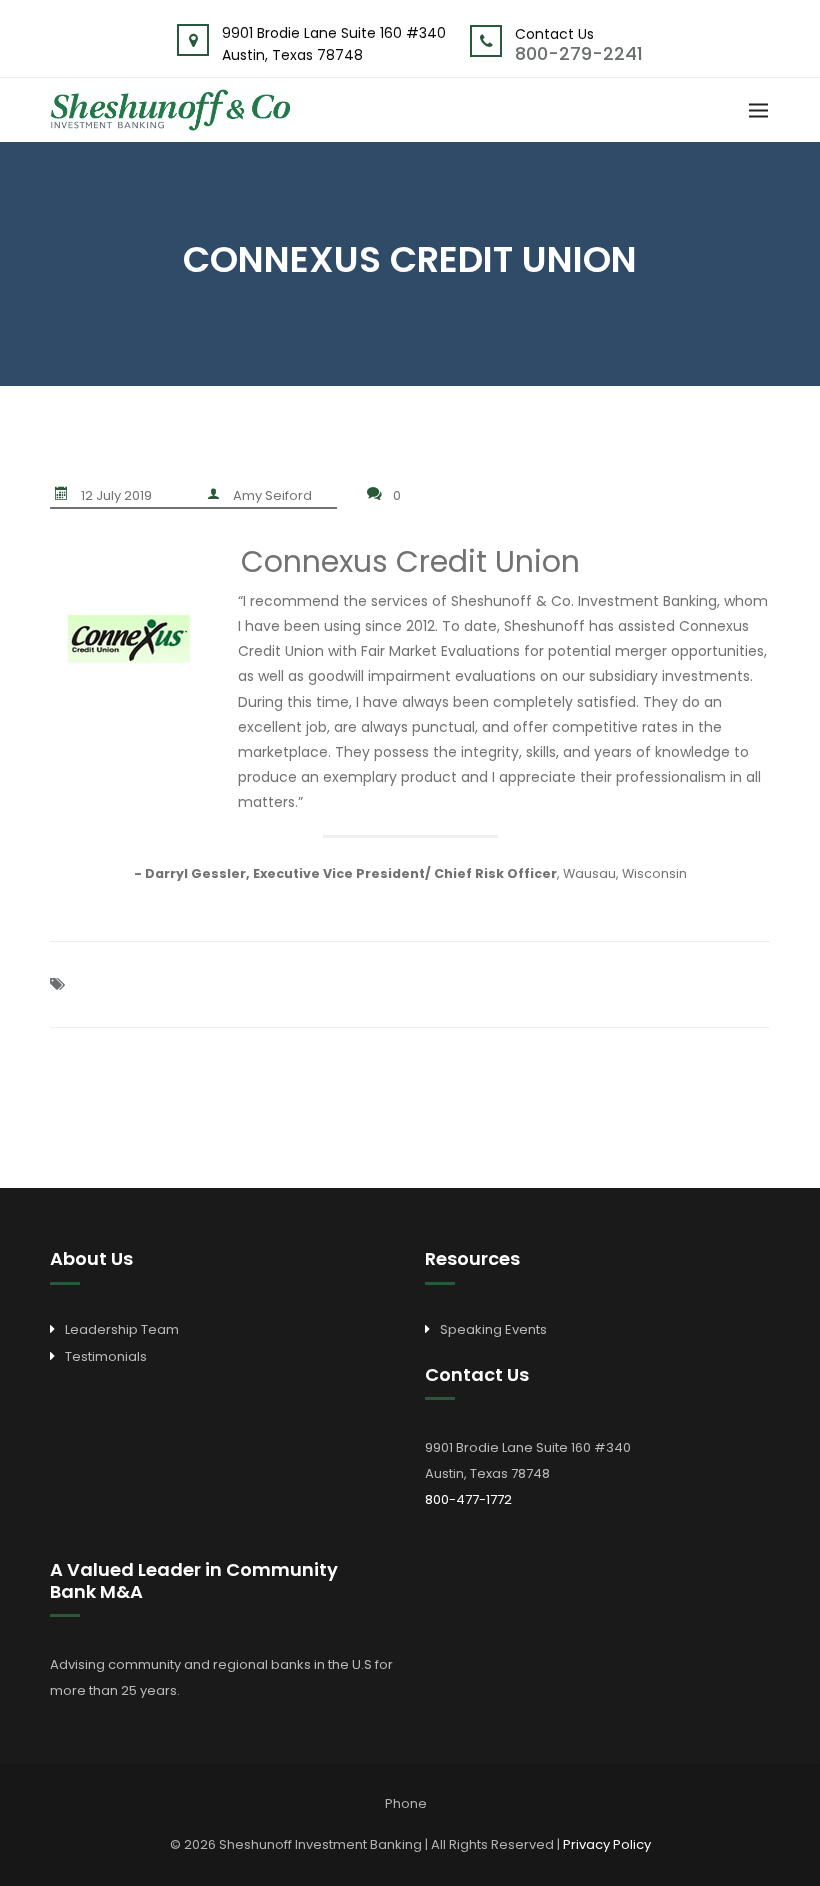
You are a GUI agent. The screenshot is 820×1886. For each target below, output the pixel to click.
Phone (406, 1803)
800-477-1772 (468, 1499)
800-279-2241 (579, 53)
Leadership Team (122, 1329)
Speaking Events (493, 1329)
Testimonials (106, 1356)
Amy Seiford (272, 495)
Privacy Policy (607, 1844)
